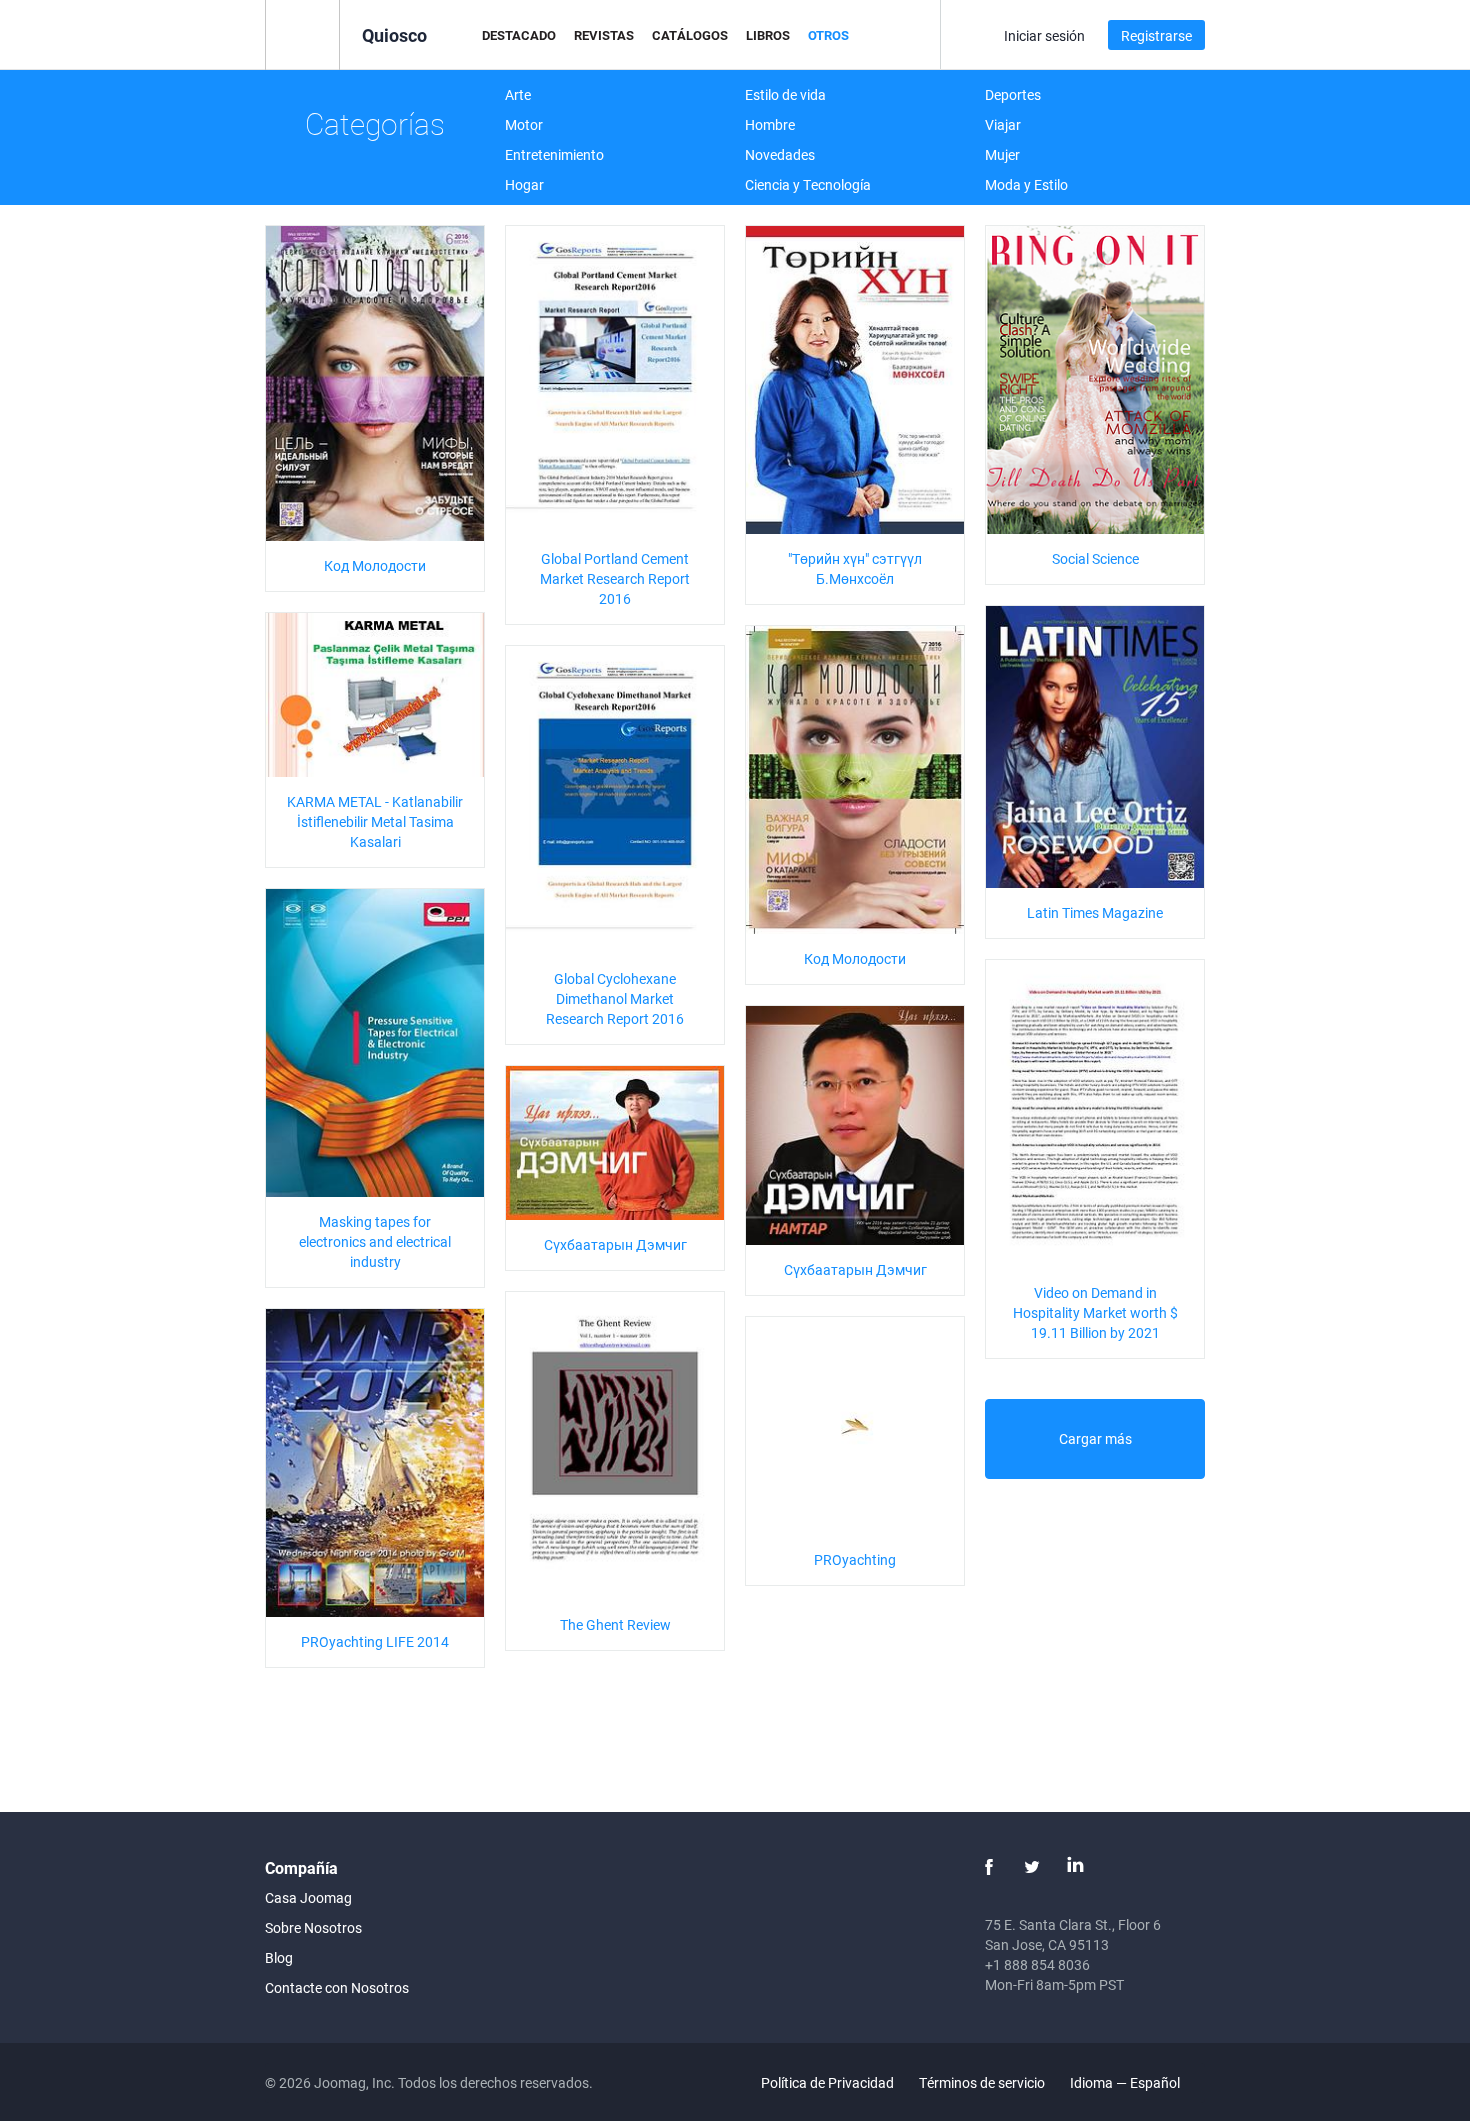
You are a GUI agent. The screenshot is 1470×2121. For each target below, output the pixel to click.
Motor (524, 124)
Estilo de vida (785, 94)
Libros (768, 35)
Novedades (780, 154)
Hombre (770, 124)
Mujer (1002, 154)
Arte (518, 94)
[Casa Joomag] (302, 33)
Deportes (1013, 94)
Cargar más (1095, 1438)
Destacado (519, 35)
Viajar (1003, 124)
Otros (828, 35)
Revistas (604, 35)
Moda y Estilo (1026, 184)
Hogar (524, 184)
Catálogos (690, 35)
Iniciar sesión (1044, 35)
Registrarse (1156, 35)
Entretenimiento (554, 154)
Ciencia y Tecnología (808, 184)
